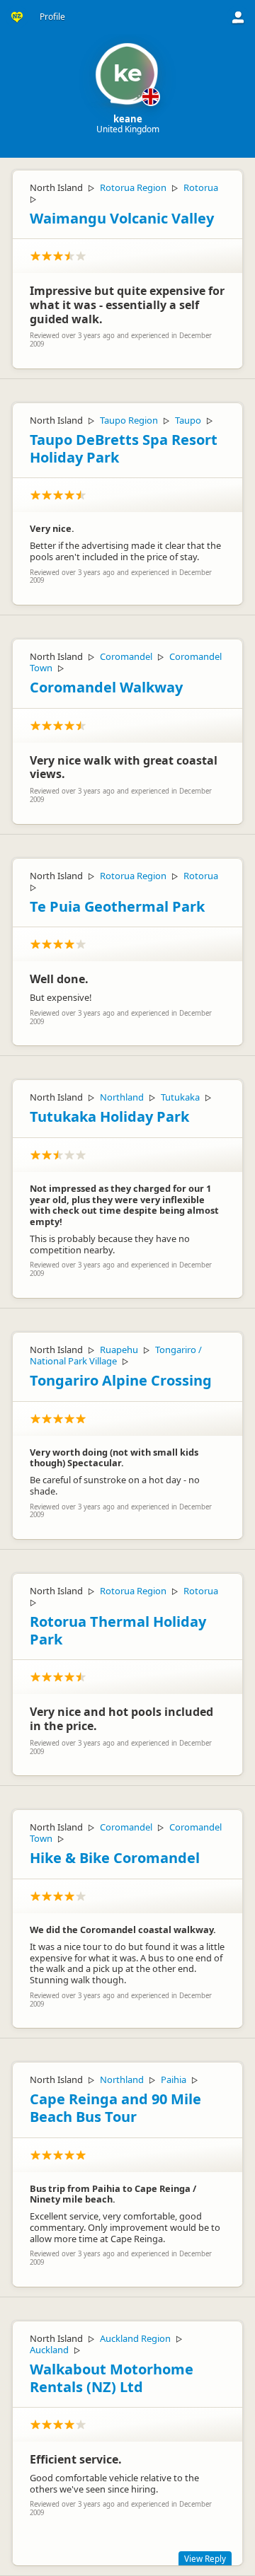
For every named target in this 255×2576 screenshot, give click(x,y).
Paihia (174, 2079)
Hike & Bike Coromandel (115, 1858)
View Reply (205, 2558)
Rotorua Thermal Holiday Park (118, 1630)
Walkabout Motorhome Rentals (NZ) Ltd (112, 2378)
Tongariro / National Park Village (116, 1355)
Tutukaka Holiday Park (109, 1116)
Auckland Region (135, 2338)
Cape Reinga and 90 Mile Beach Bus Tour (115, 2108)
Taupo (188, 420)
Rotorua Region (133, 187)
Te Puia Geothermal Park (117, 906)
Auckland (49, 2350)
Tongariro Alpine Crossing (121, 1380)
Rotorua (201, 187)
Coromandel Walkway (106, 687)
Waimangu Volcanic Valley (122, 218)
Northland (122, 1097)
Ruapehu (119, 1350)
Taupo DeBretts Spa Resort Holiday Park (124, 448)
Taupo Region (129, 420)
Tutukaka (180, 1097)
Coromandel (126, 656)
